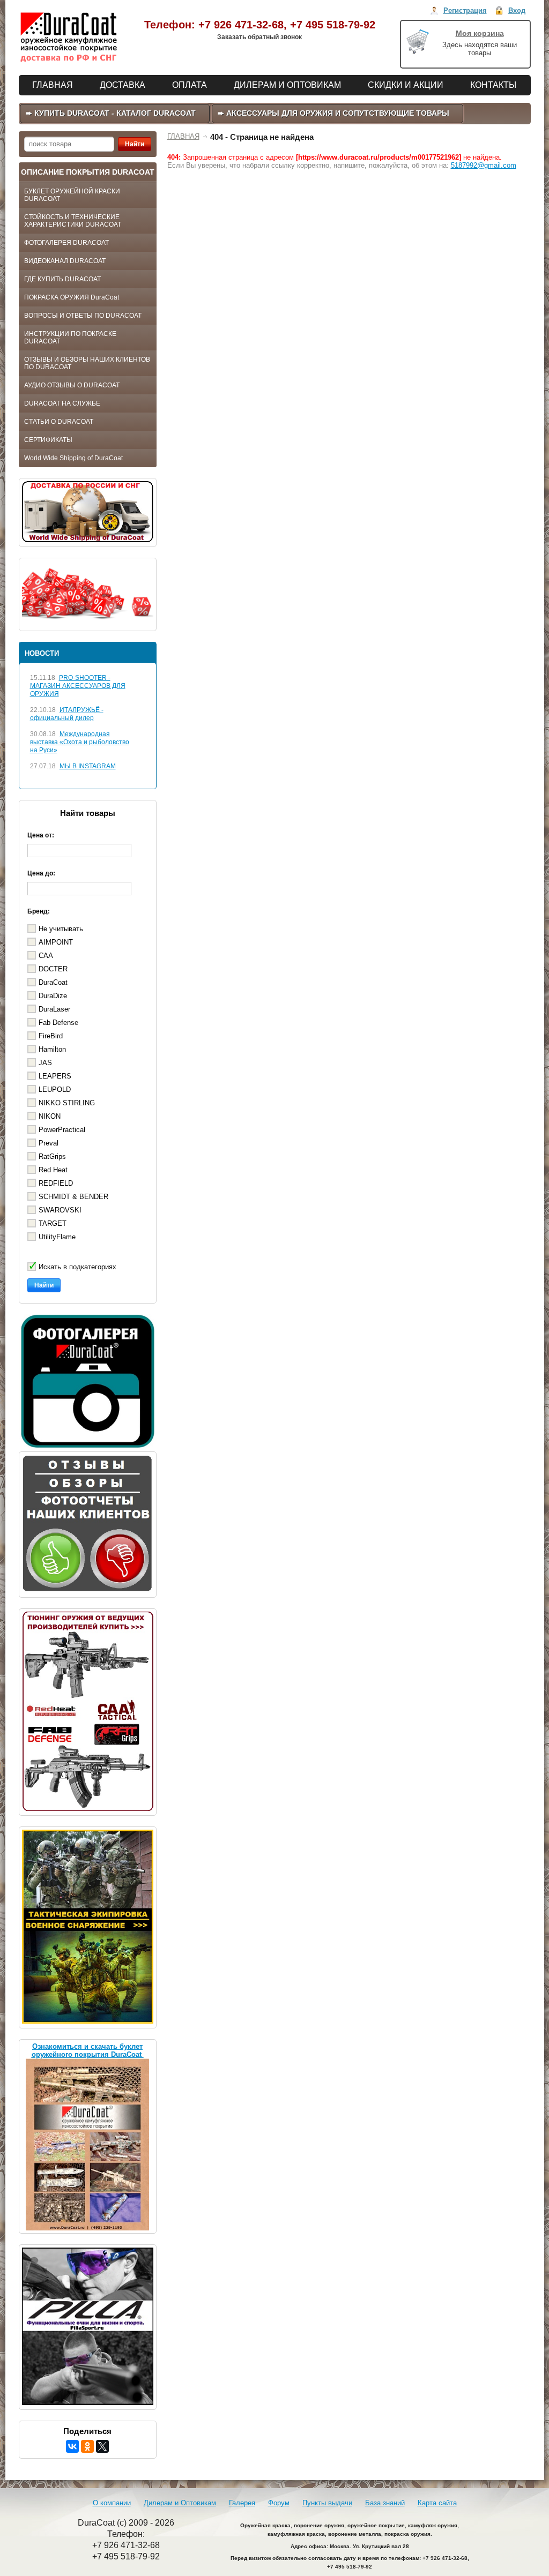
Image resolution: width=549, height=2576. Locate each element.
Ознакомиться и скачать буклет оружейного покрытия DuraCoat (88, 2050)
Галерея (242, 2503)
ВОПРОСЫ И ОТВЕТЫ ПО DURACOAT (83, 316)
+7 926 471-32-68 (241, 25)
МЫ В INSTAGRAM (88, 766)
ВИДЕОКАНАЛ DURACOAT (65, 261)
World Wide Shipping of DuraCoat (73, 458)
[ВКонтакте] (72, 2446)
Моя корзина (480, 33)
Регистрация (465, 10)
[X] (102, 2446)
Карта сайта (437, 2503)
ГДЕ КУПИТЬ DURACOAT (62, 279)
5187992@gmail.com (484, 165)
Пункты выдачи (327, 2503)
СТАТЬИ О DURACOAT (59, 422)
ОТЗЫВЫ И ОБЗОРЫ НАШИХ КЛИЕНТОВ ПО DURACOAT (87, 363)
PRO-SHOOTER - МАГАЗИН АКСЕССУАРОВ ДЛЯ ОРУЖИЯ (78, 686)
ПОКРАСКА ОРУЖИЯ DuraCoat (72, 297)
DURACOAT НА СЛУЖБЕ (62, 403)
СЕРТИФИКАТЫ (48, 440)
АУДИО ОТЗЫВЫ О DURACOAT (72, 385)
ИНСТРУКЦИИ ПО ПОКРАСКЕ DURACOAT (70, 338)
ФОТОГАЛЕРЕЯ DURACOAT (66, 243)
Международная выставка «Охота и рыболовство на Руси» (80, 742)
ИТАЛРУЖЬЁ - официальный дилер (67, 714)
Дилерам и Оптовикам (180, 2503)
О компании (112, 2503)
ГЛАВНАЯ (183, 136)
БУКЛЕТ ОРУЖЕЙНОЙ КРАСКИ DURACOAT (72, 195)
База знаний (385, 2503)
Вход (517, 10)
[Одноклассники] (87, 2446)
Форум (279, 2503)
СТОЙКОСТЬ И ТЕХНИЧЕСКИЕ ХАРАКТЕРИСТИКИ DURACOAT (73, 221)
